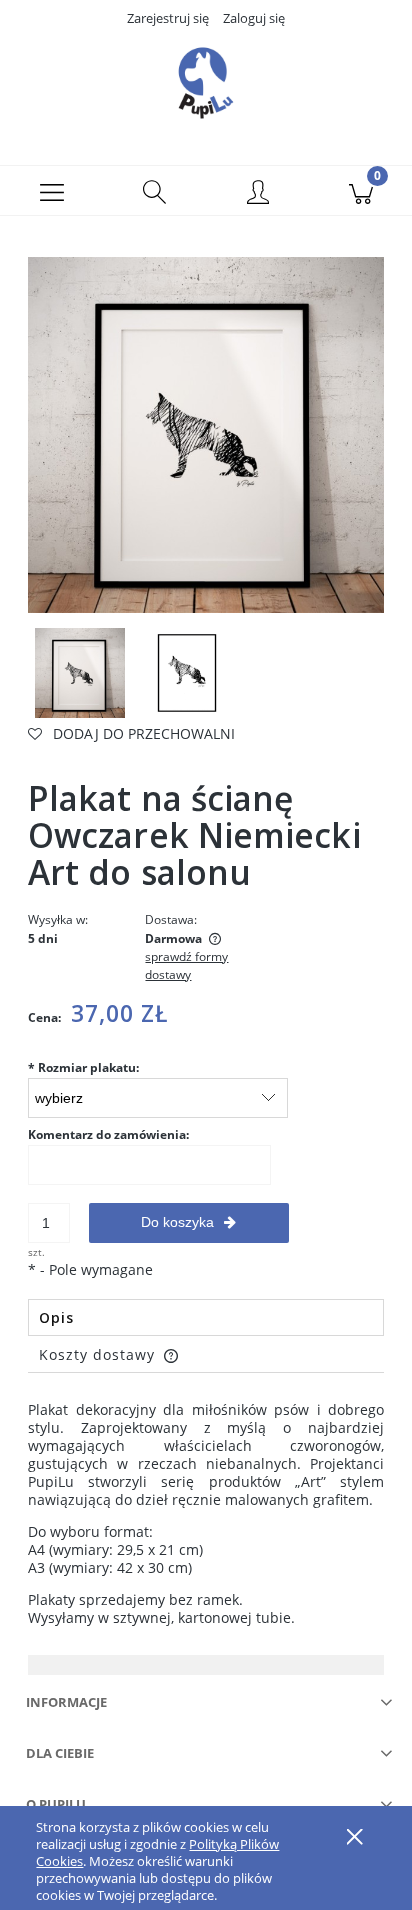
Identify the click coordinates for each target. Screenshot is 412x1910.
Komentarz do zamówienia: (108, 1134)
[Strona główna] (206, 83)
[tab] (206, 1317)
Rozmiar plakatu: (83, 1067)
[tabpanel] (206, 1514)
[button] (51, 191)
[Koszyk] (360, 191)
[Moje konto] (257, 194)
